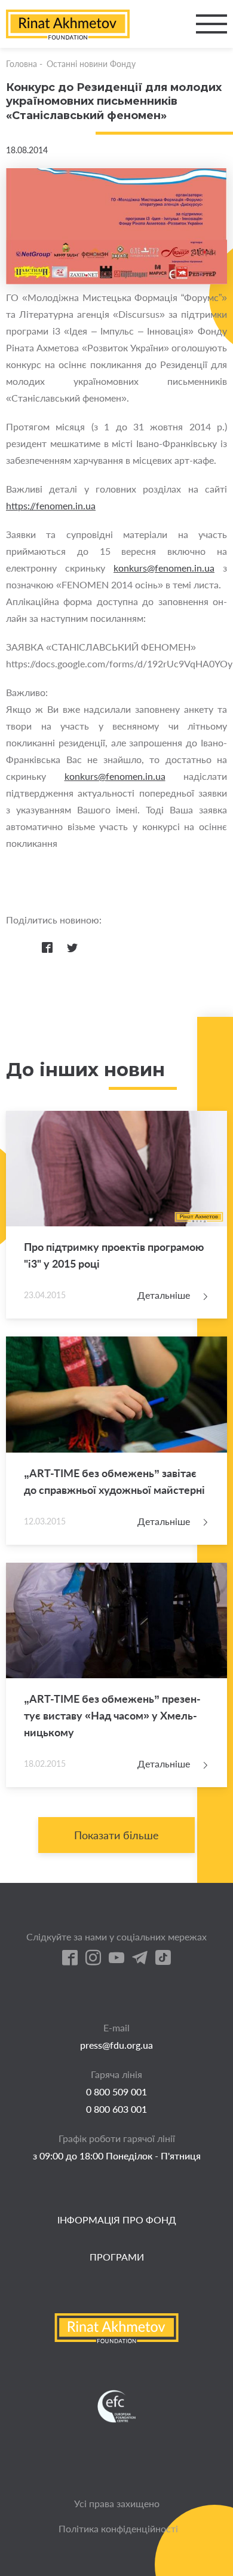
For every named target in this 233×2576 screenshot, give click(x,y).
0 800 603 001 (116, 2109)
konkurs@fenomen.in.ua (164, 568)
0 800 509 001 (116, 2092)
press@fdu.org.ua (116, 2045)
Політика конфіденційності (118, 2528)
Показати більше (116, 1835)
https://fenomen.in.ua (51, 505)
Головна (22, 64)
